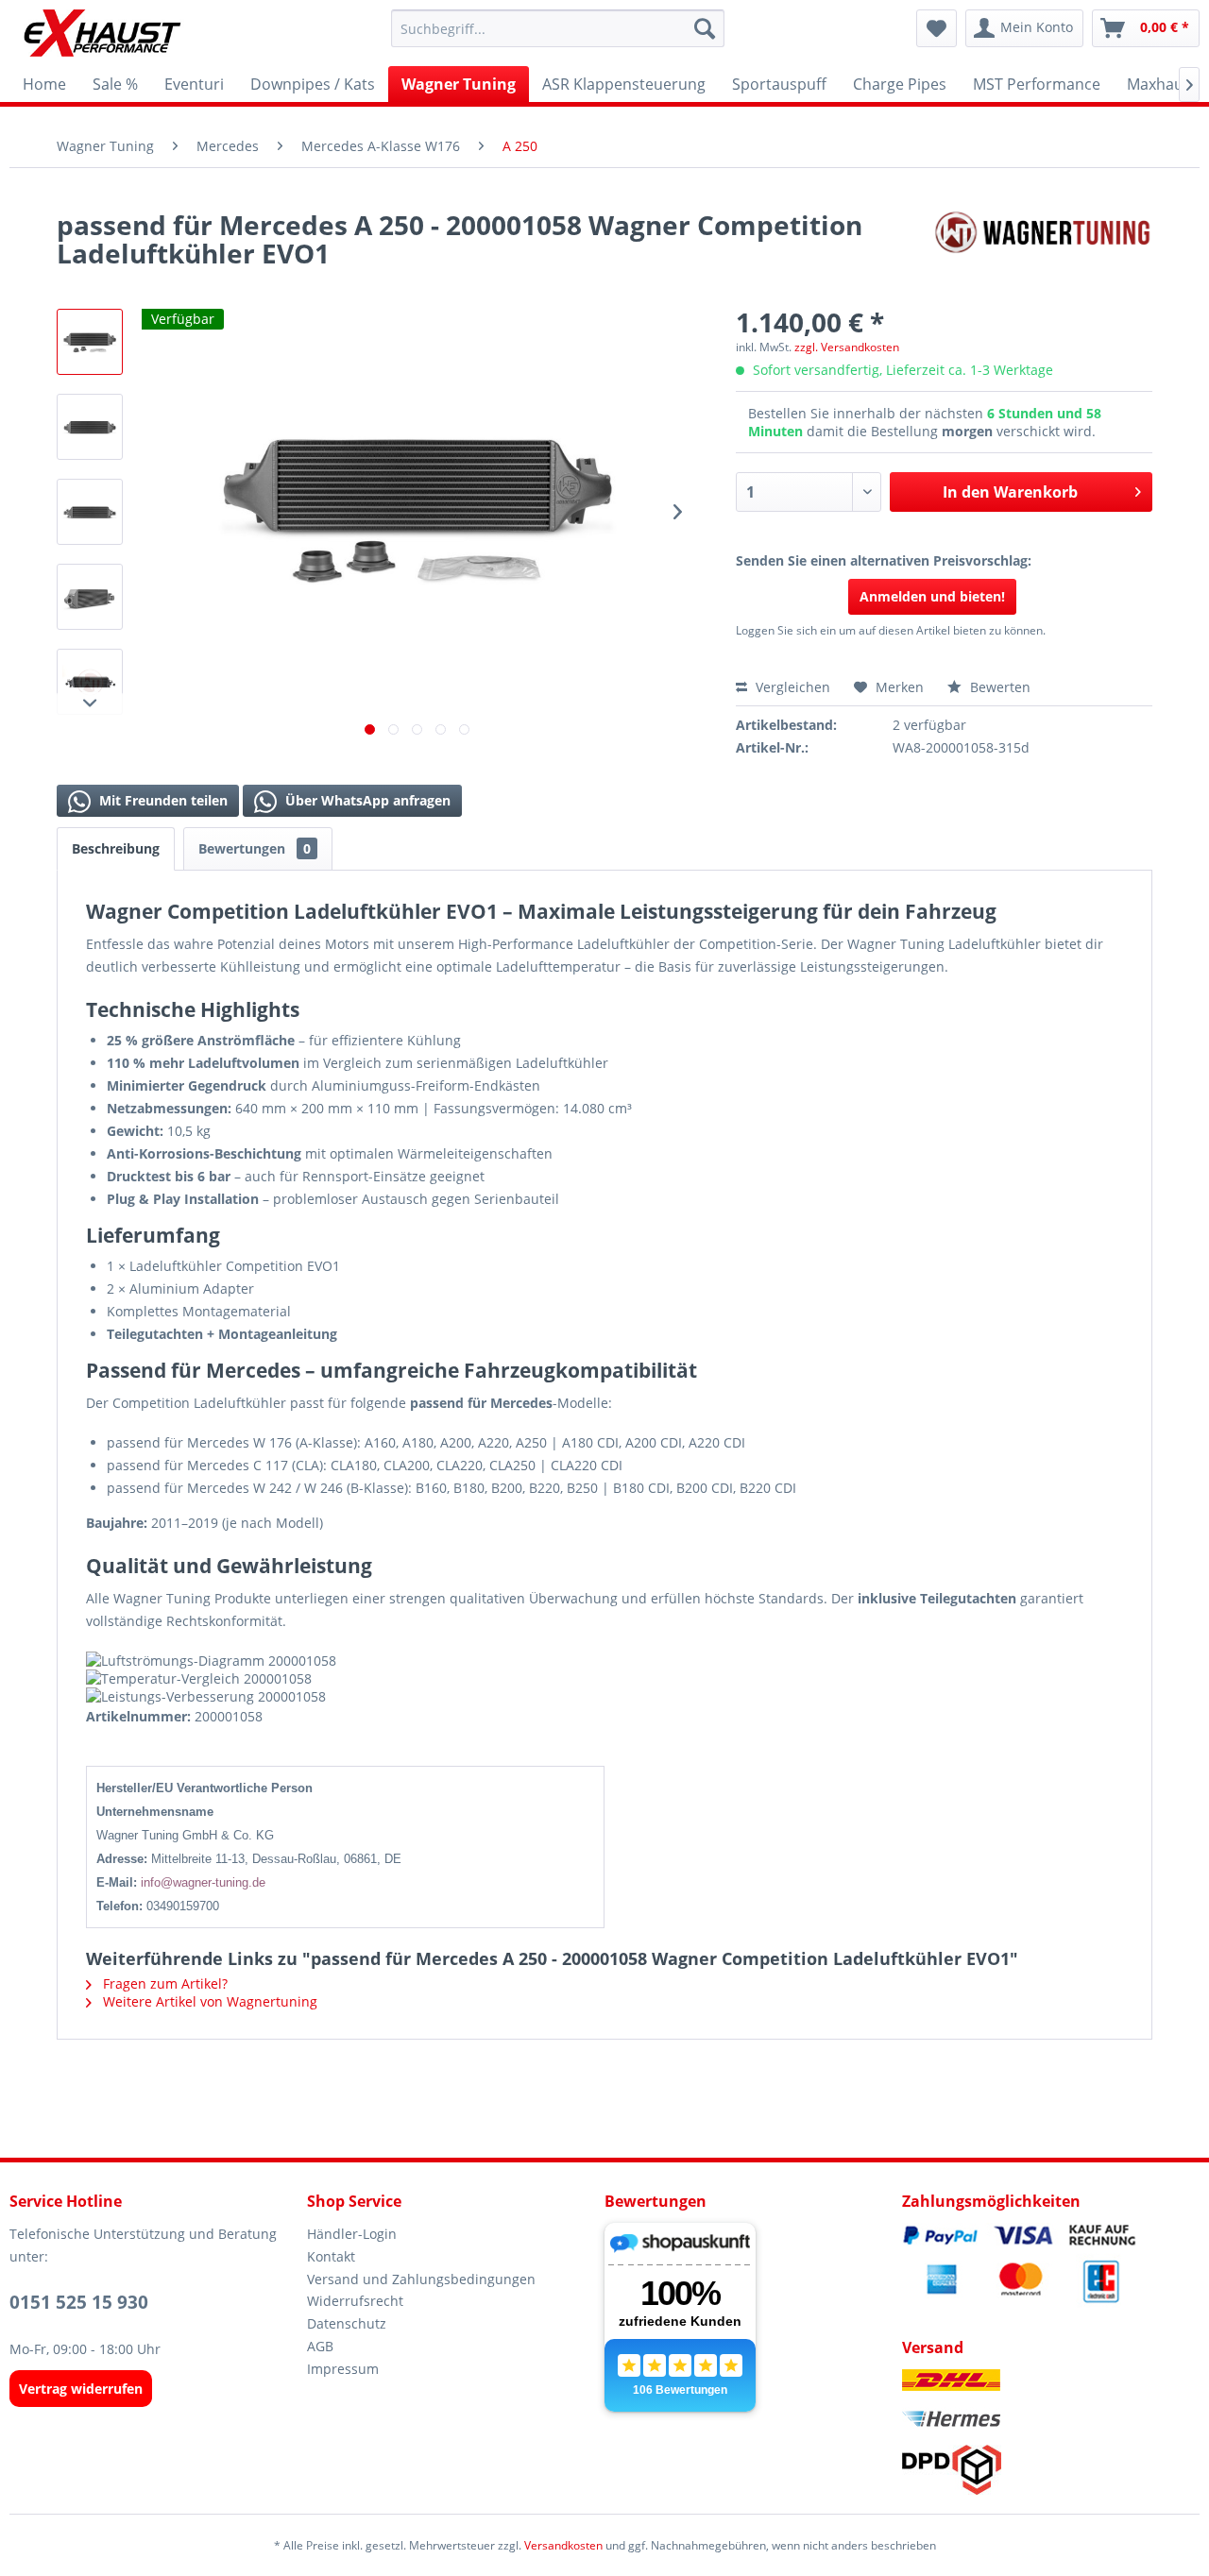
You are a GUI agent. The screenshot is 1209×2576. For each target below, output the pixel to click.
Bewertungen (255, 848)
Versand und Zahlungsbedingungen (421, 2279)
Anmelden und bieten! (932, 596)
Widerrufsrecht (355, 2301)
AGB (320, 2346)
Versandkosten (563, 2545)
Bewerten (998, 687)
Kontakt (331, 2256)
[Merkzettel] (937, 28)
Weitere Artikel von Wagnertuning (208, 2001)
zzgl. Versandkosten (847, 347)
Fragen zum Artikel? (163, 1983)
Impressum (343, 2369)
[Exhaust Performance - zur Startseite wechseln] (102, 33)
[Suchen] (705, 28)
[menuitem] (558, 28)
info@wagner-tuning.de (203, 1882)
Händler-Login (352, 2234)
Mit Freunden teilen (162, 800)
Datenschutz (347, 2323)
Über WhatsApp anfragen (366, 800)
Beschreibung (116, 848)
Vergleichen (791, 687)
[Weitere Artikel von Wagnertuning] (1043, 244)
